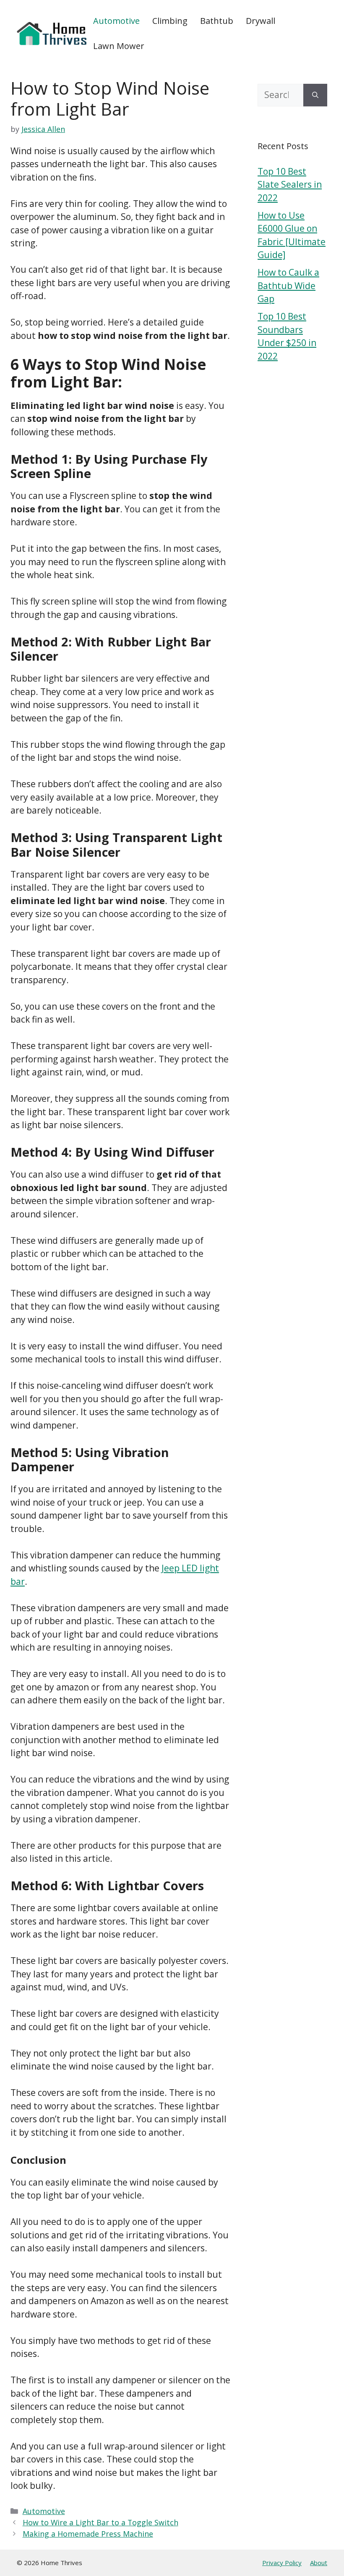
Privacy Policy (282, 2563)
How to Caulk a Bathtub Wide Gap (288, 286)
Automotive (116, 21)
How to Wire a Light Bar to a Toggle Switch (100, 2522)
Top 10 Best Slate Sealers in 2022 (290, 185)
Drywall (261, 21)
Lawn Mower (119, 46)
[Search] (315, 95)
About (319, 2563)
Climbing (170, 21)
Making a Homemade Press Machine (88, 2534)
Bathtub (217, 21)
